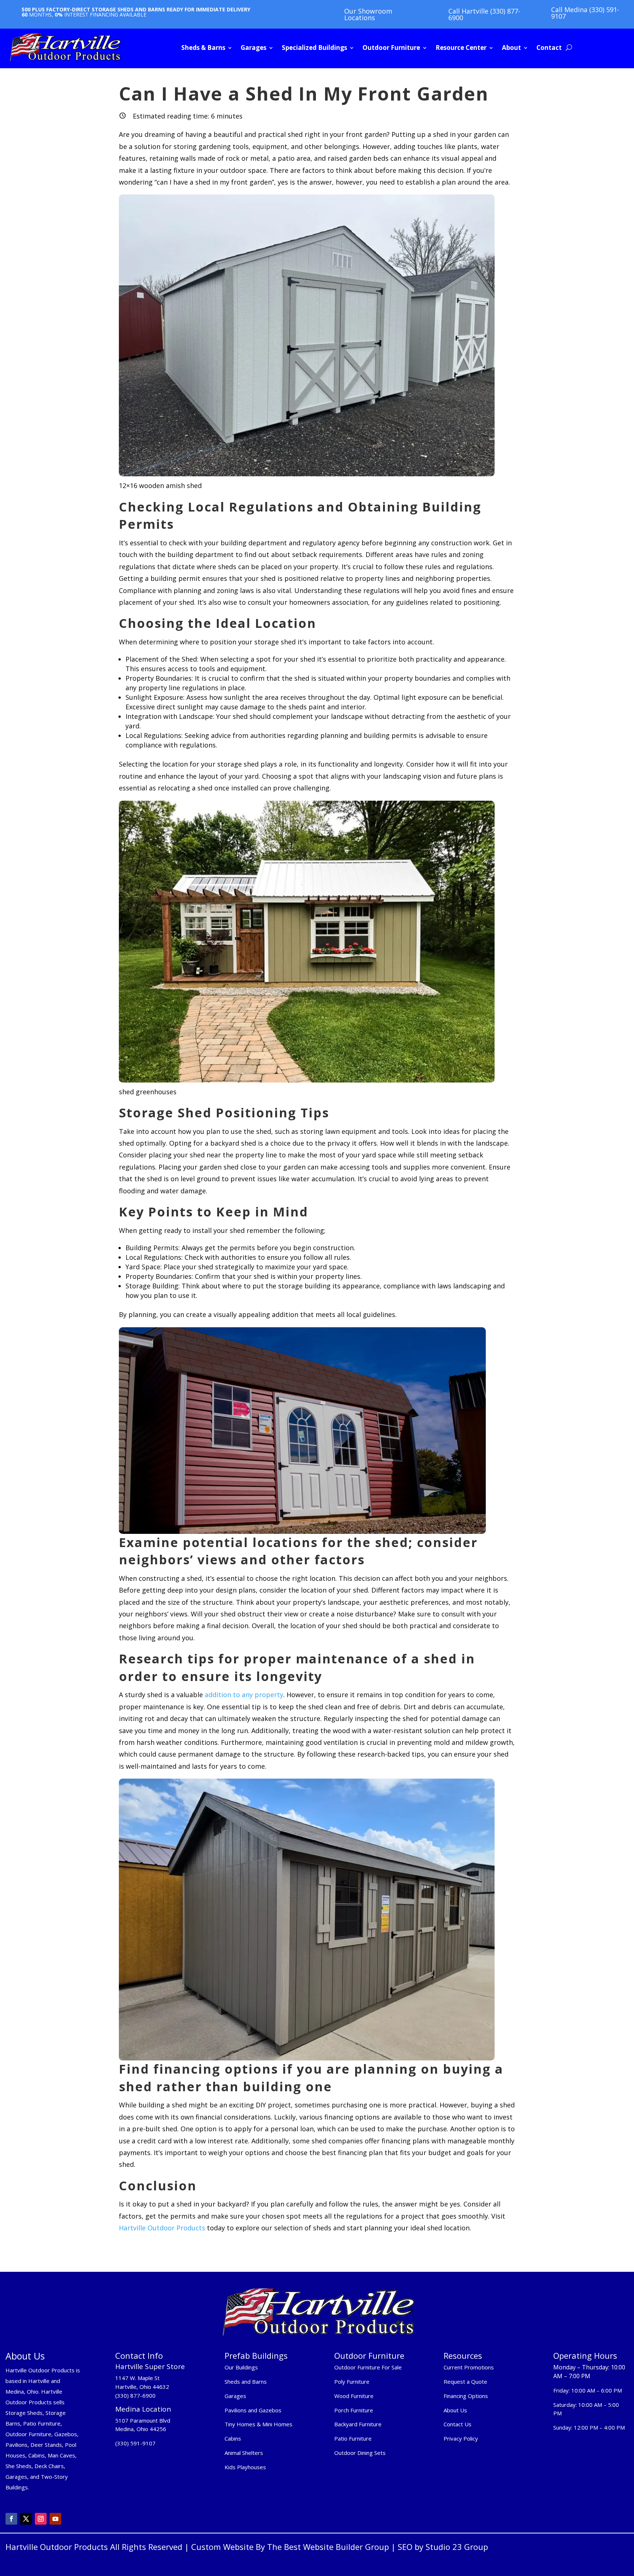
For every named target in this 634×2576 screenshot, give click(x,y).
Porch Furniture (354, 2410)
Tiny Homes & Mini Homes (258, 2424)
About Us (455, 2410)
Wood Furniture (354, 2396)
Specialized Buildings (314, 48)
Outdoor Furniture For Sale (368, 2367)
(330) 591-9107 (135, 2443)
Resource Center (461, 48)
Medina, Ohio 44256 (141, 2429)
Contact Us (458, 2424)
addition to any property (243, 1695)
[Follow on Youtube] (55, 2519)
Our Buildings (241, 2367)
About (511, 48)
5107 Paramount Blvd (143, 2420)
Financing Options (466, 2396)
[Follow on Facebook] (11, 2519)
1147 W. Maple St (137, 2378)
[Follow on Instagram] (41, 2519)
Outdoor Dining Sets (360, 2453)
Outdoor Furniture (391, 48)
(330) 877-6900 (135, 2395)
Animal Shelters (244, 2453)
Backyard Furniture (358, 2424)
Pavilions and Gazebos (253, 2410)
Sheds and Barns (246, 2382)
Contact (549, 48)
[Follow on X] (26, 2519)
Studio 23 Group (457, 2547)
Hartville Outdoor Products (162, 2228)
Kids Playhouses (245, 2467)
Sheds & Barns (203, 48)
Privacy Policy (462, 2438)
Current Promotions (469, 2367)
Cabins (233, 2438)
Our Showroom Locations (368, 14)
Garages (254, 48)
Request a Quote (465, 2382)
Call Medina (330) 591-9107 (585, 13)
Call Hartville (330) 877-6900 (484, 14)
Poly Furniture (352, 2382)
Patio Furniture (353, 2438)
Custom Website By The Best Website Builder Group (290, 2547)
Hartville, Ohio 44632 (142, 2387)
